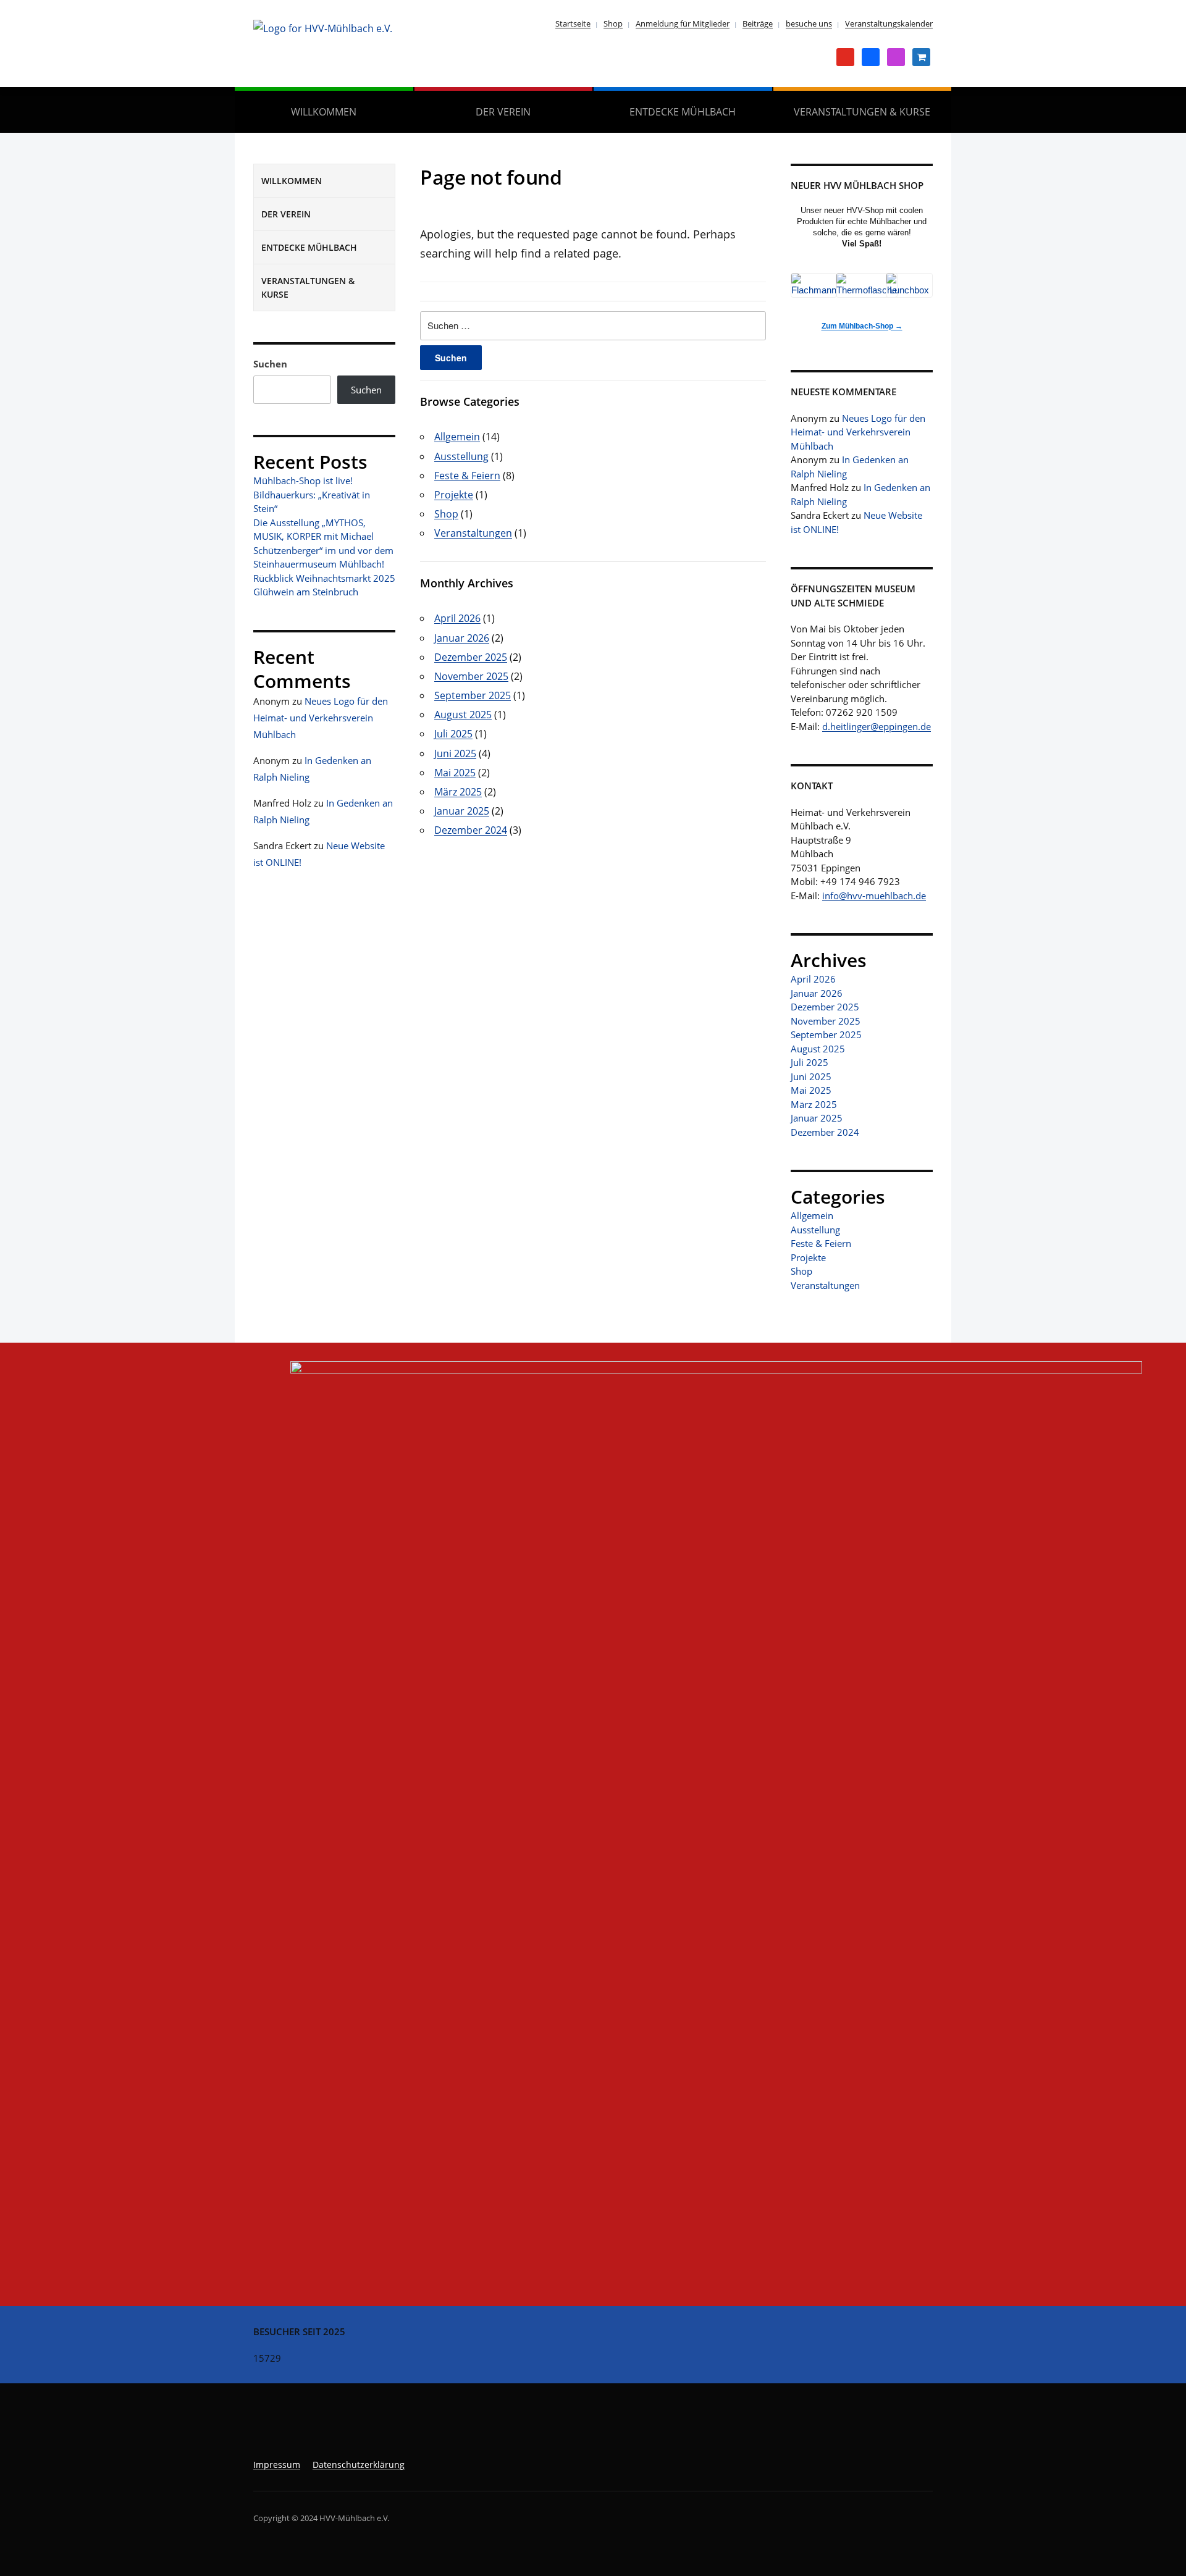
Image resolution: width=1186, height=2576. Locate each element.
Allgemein (457, 437)
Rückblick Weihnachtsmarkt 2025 (324, 578)
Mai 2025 (455, 773)
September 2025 (473, 695)
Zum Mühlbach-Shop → (862, 326)
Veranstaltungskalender (889, 23)
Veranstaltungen (473, 533)
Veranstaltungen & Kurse (862, 112)
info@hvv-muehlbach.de (874, 896)
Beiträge (758, 23)
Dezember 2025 (471, 657)
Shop (613, 23)
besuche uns (809, 23)
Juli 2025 (453, 734)
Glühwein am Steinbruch (306, 592)
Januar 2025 (462, 811)
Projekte (454, 495)
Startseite (573, 23)
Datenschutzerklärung (359, 2465)
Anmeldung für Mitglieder (683, 23)
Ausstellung (461, 456)
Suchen (270, 364)
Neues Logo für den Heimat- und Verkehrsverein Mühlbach (321, 718)
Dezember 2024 (471, 830)
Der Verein (503, 112)
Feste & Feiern (467, 476)
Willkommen (324, 112)
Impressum (277, 2465)
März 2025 (458, 792)
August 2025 (463, 715)
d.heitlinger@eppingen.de (877, 726)
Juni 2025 (455, 753)
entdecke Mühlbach (683, 112)
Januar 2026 (462, 638)
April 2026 (457, 618)
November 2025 (471, 676)
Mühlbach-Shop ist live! (303, 480)
